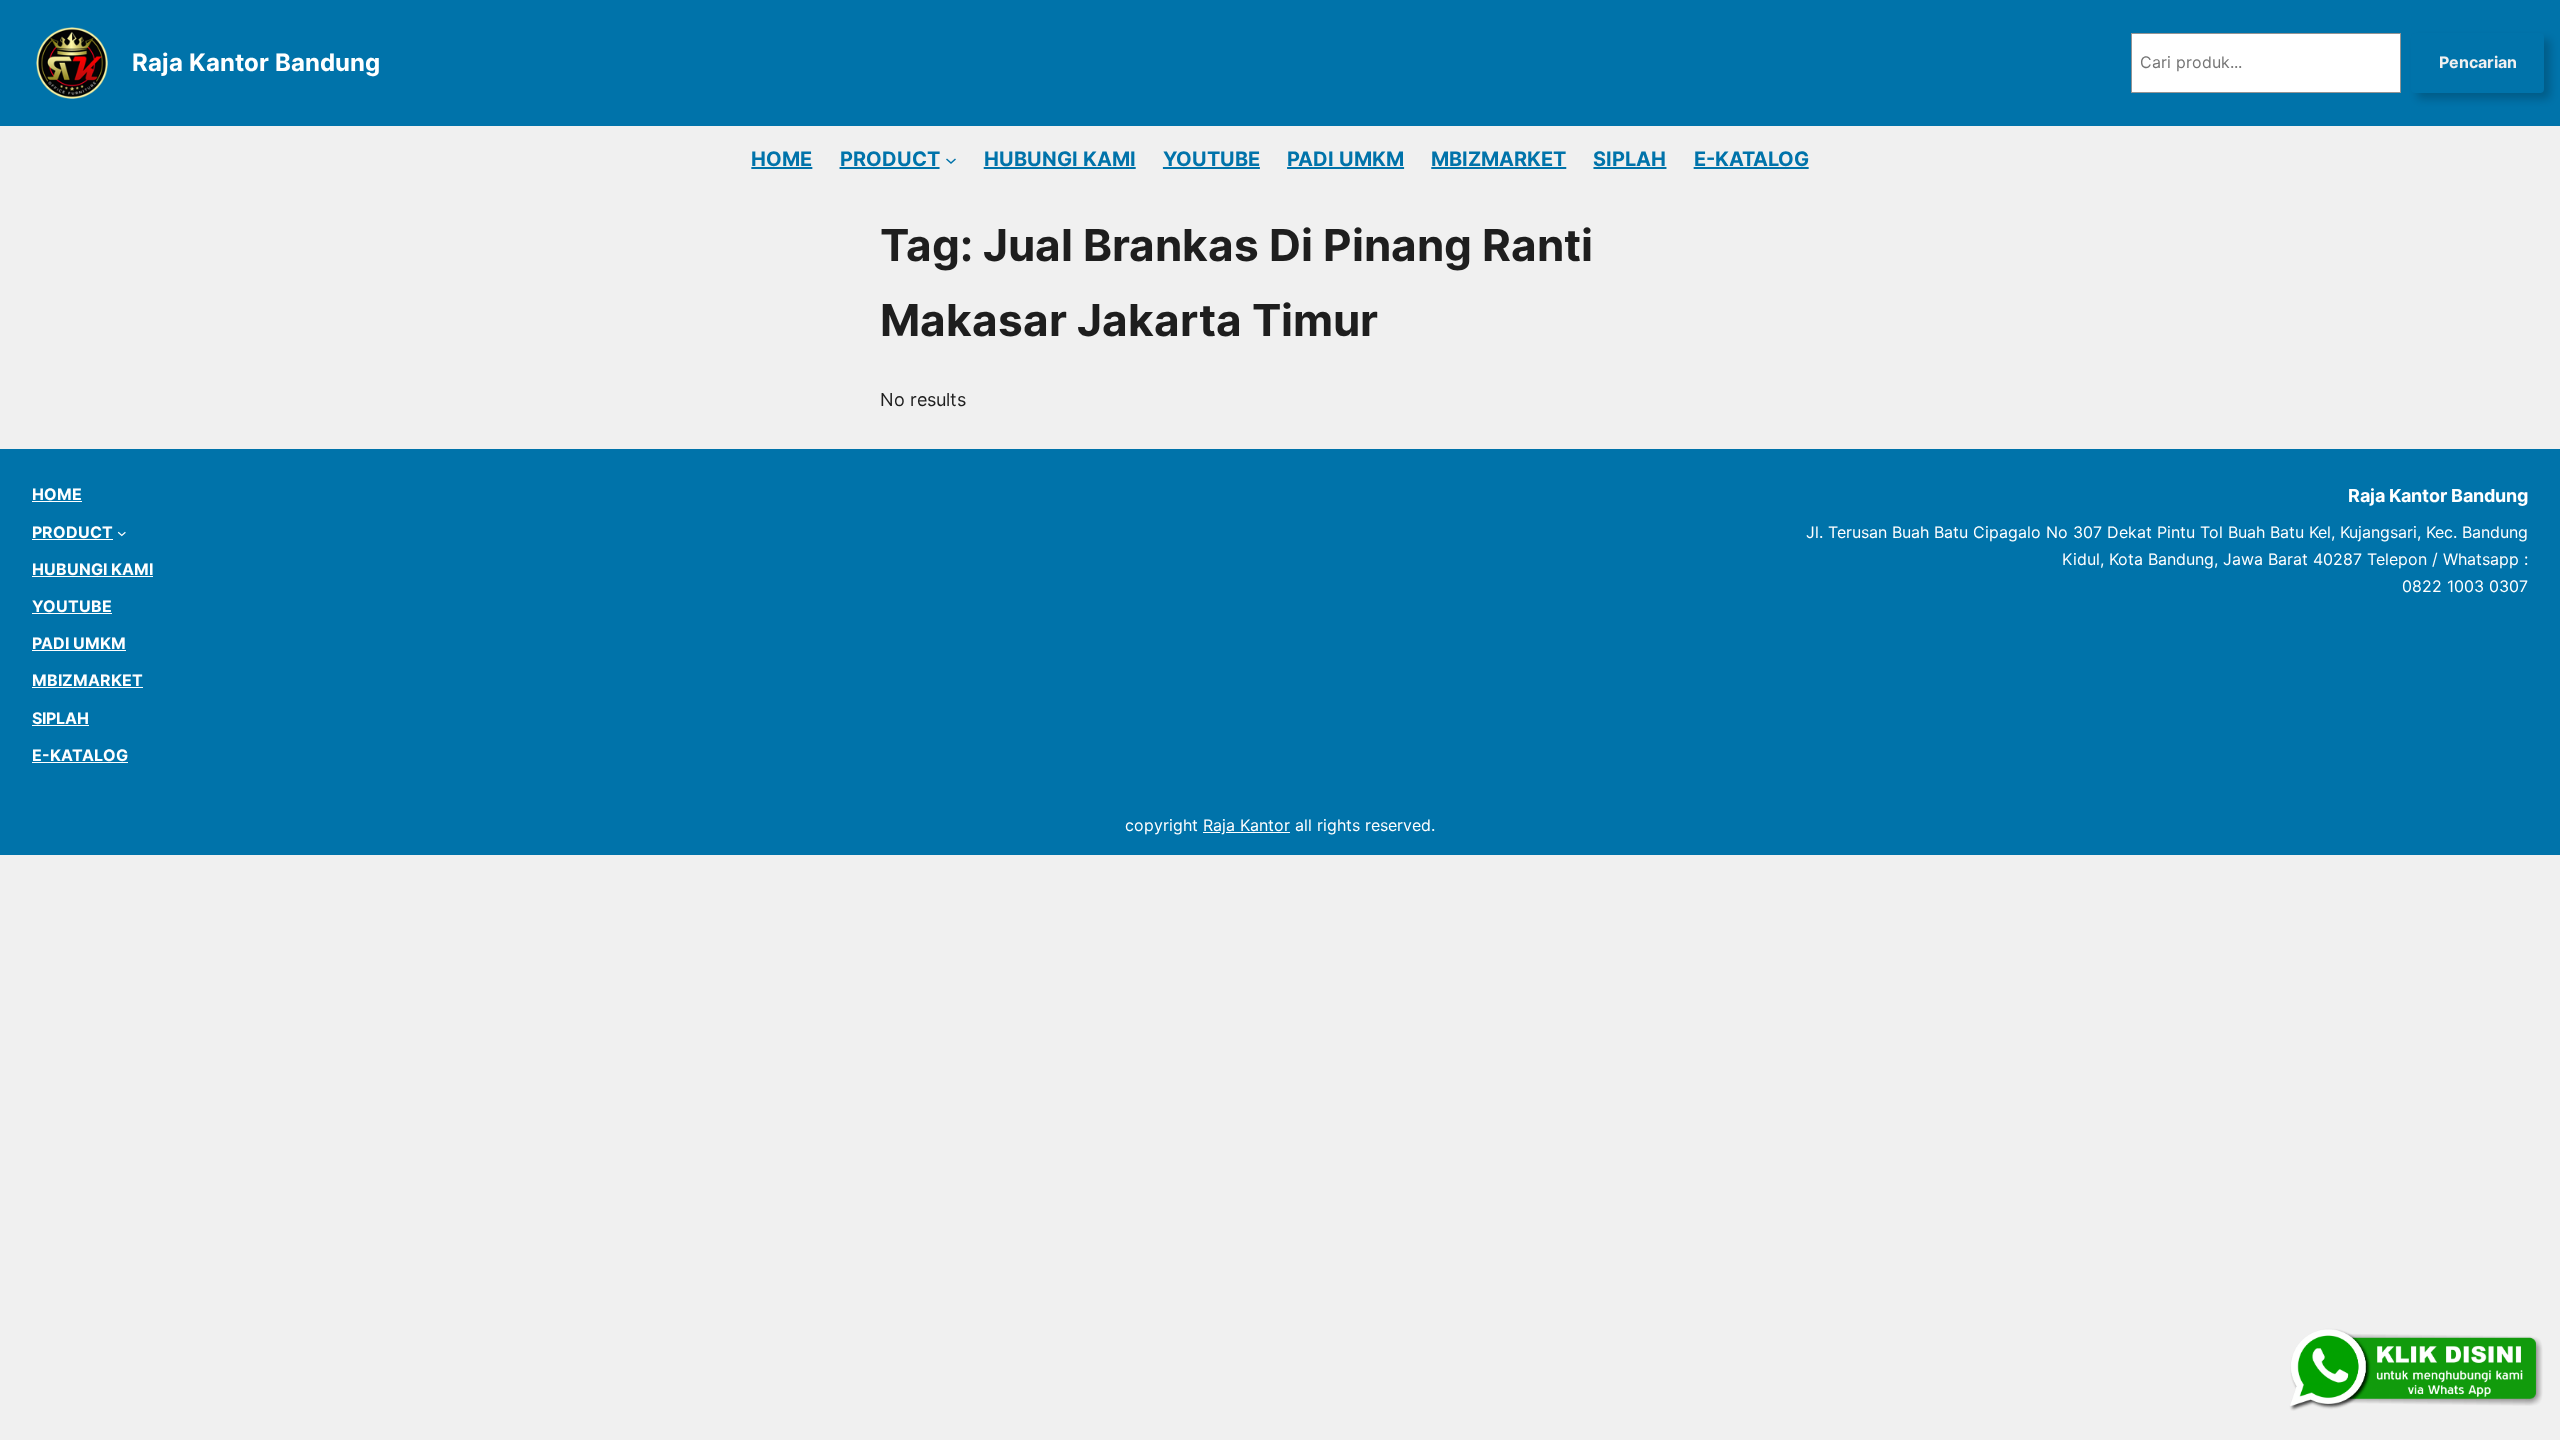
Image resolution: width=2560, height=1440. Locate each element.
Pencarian (2478, 62)
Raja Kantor (1246, 825)
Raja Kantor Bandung (256, 62)
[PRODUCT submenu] (951, 159)
